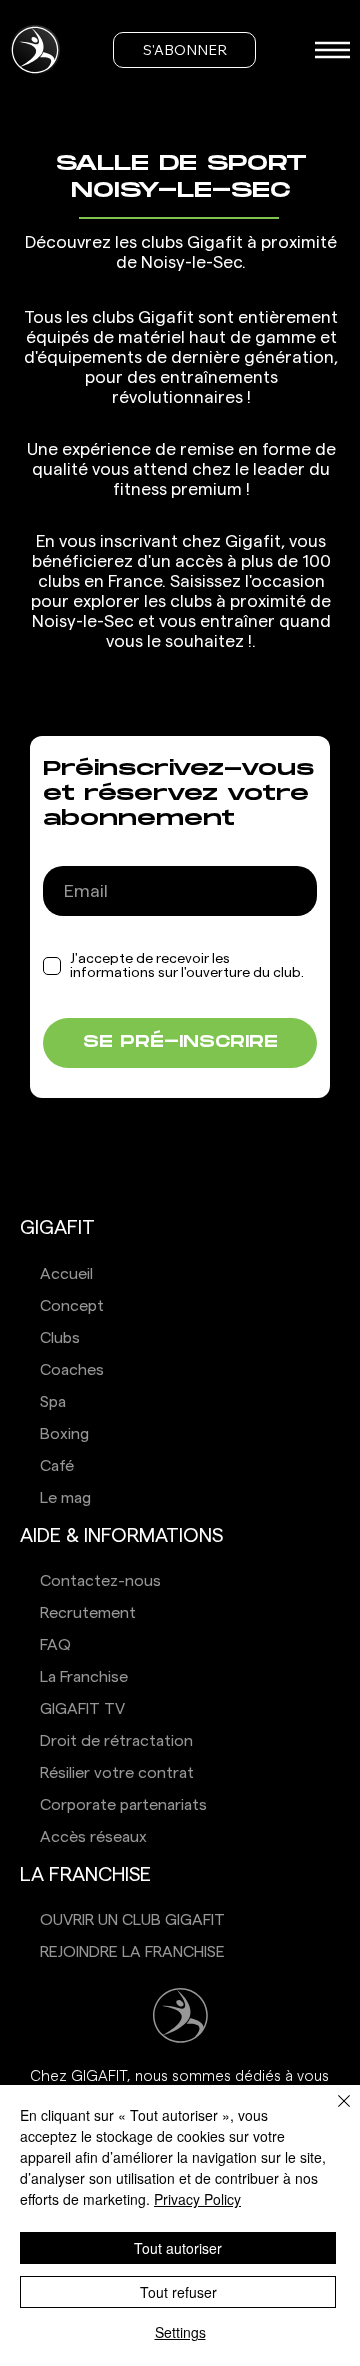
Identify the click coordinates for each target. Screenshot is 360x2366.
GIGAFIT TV (82, 1709)
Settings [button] (180, 2332)
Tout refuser (178, 2292)
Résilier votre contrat (117, 1773)
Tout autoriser (178, 2248)
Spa (53, 1402)
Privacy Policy (197, 2199)
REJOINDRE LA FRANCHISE (132, 1952)
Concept (72, 1306)
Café (57, 1466)
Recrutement (88, 1613)
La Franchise (84, 1677)
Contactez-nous (100, 1581)
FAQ (55, 1645)
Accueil (66, 1274)
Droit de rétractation (116, 1741)
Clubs (60, 1338)
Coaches (72, 1370)
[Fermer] (332, 2113)
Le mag (65, 1498)
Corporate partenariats (123, 1805)
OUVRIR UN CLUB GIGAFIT (132, 1920)
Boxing (64, 1434)
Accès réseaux (93, 1837)
